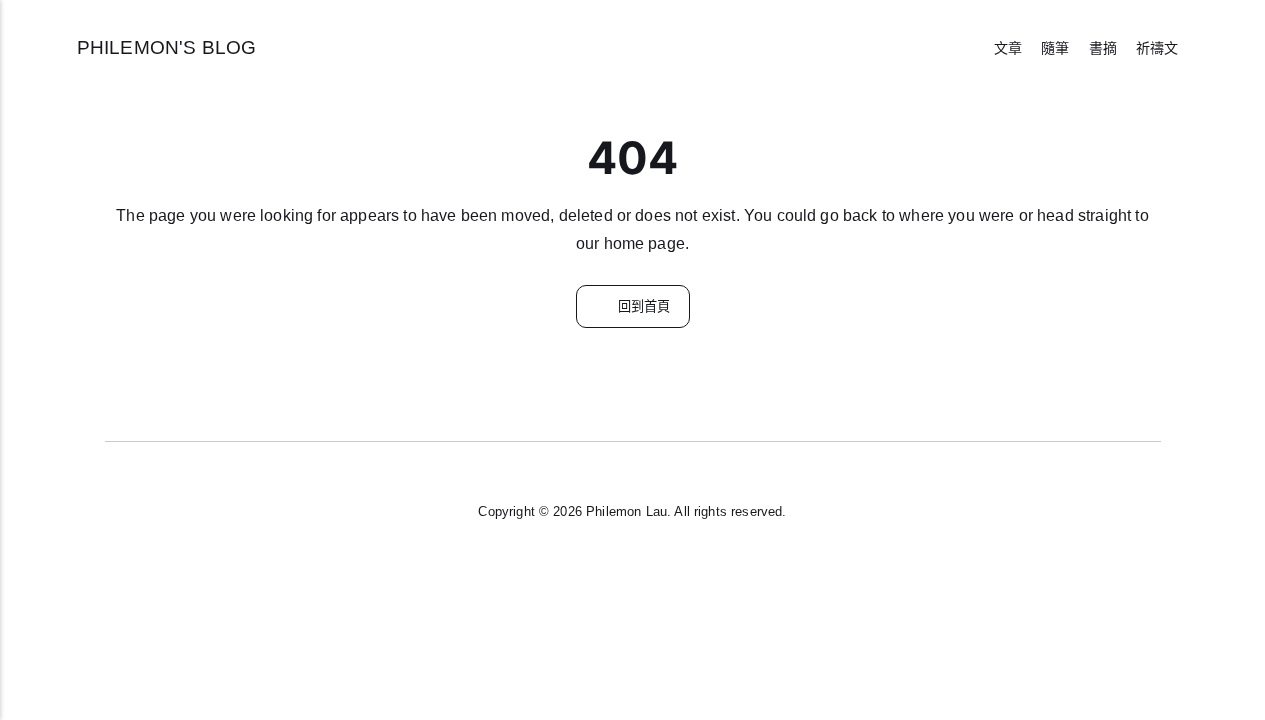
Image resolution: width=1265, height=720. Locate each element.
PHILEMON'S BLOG (166, 47)
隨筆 (1055, 47)
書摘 (1103, 47)
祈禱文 (1157, 47)
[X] (633, 569)
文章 (1008, 47)
